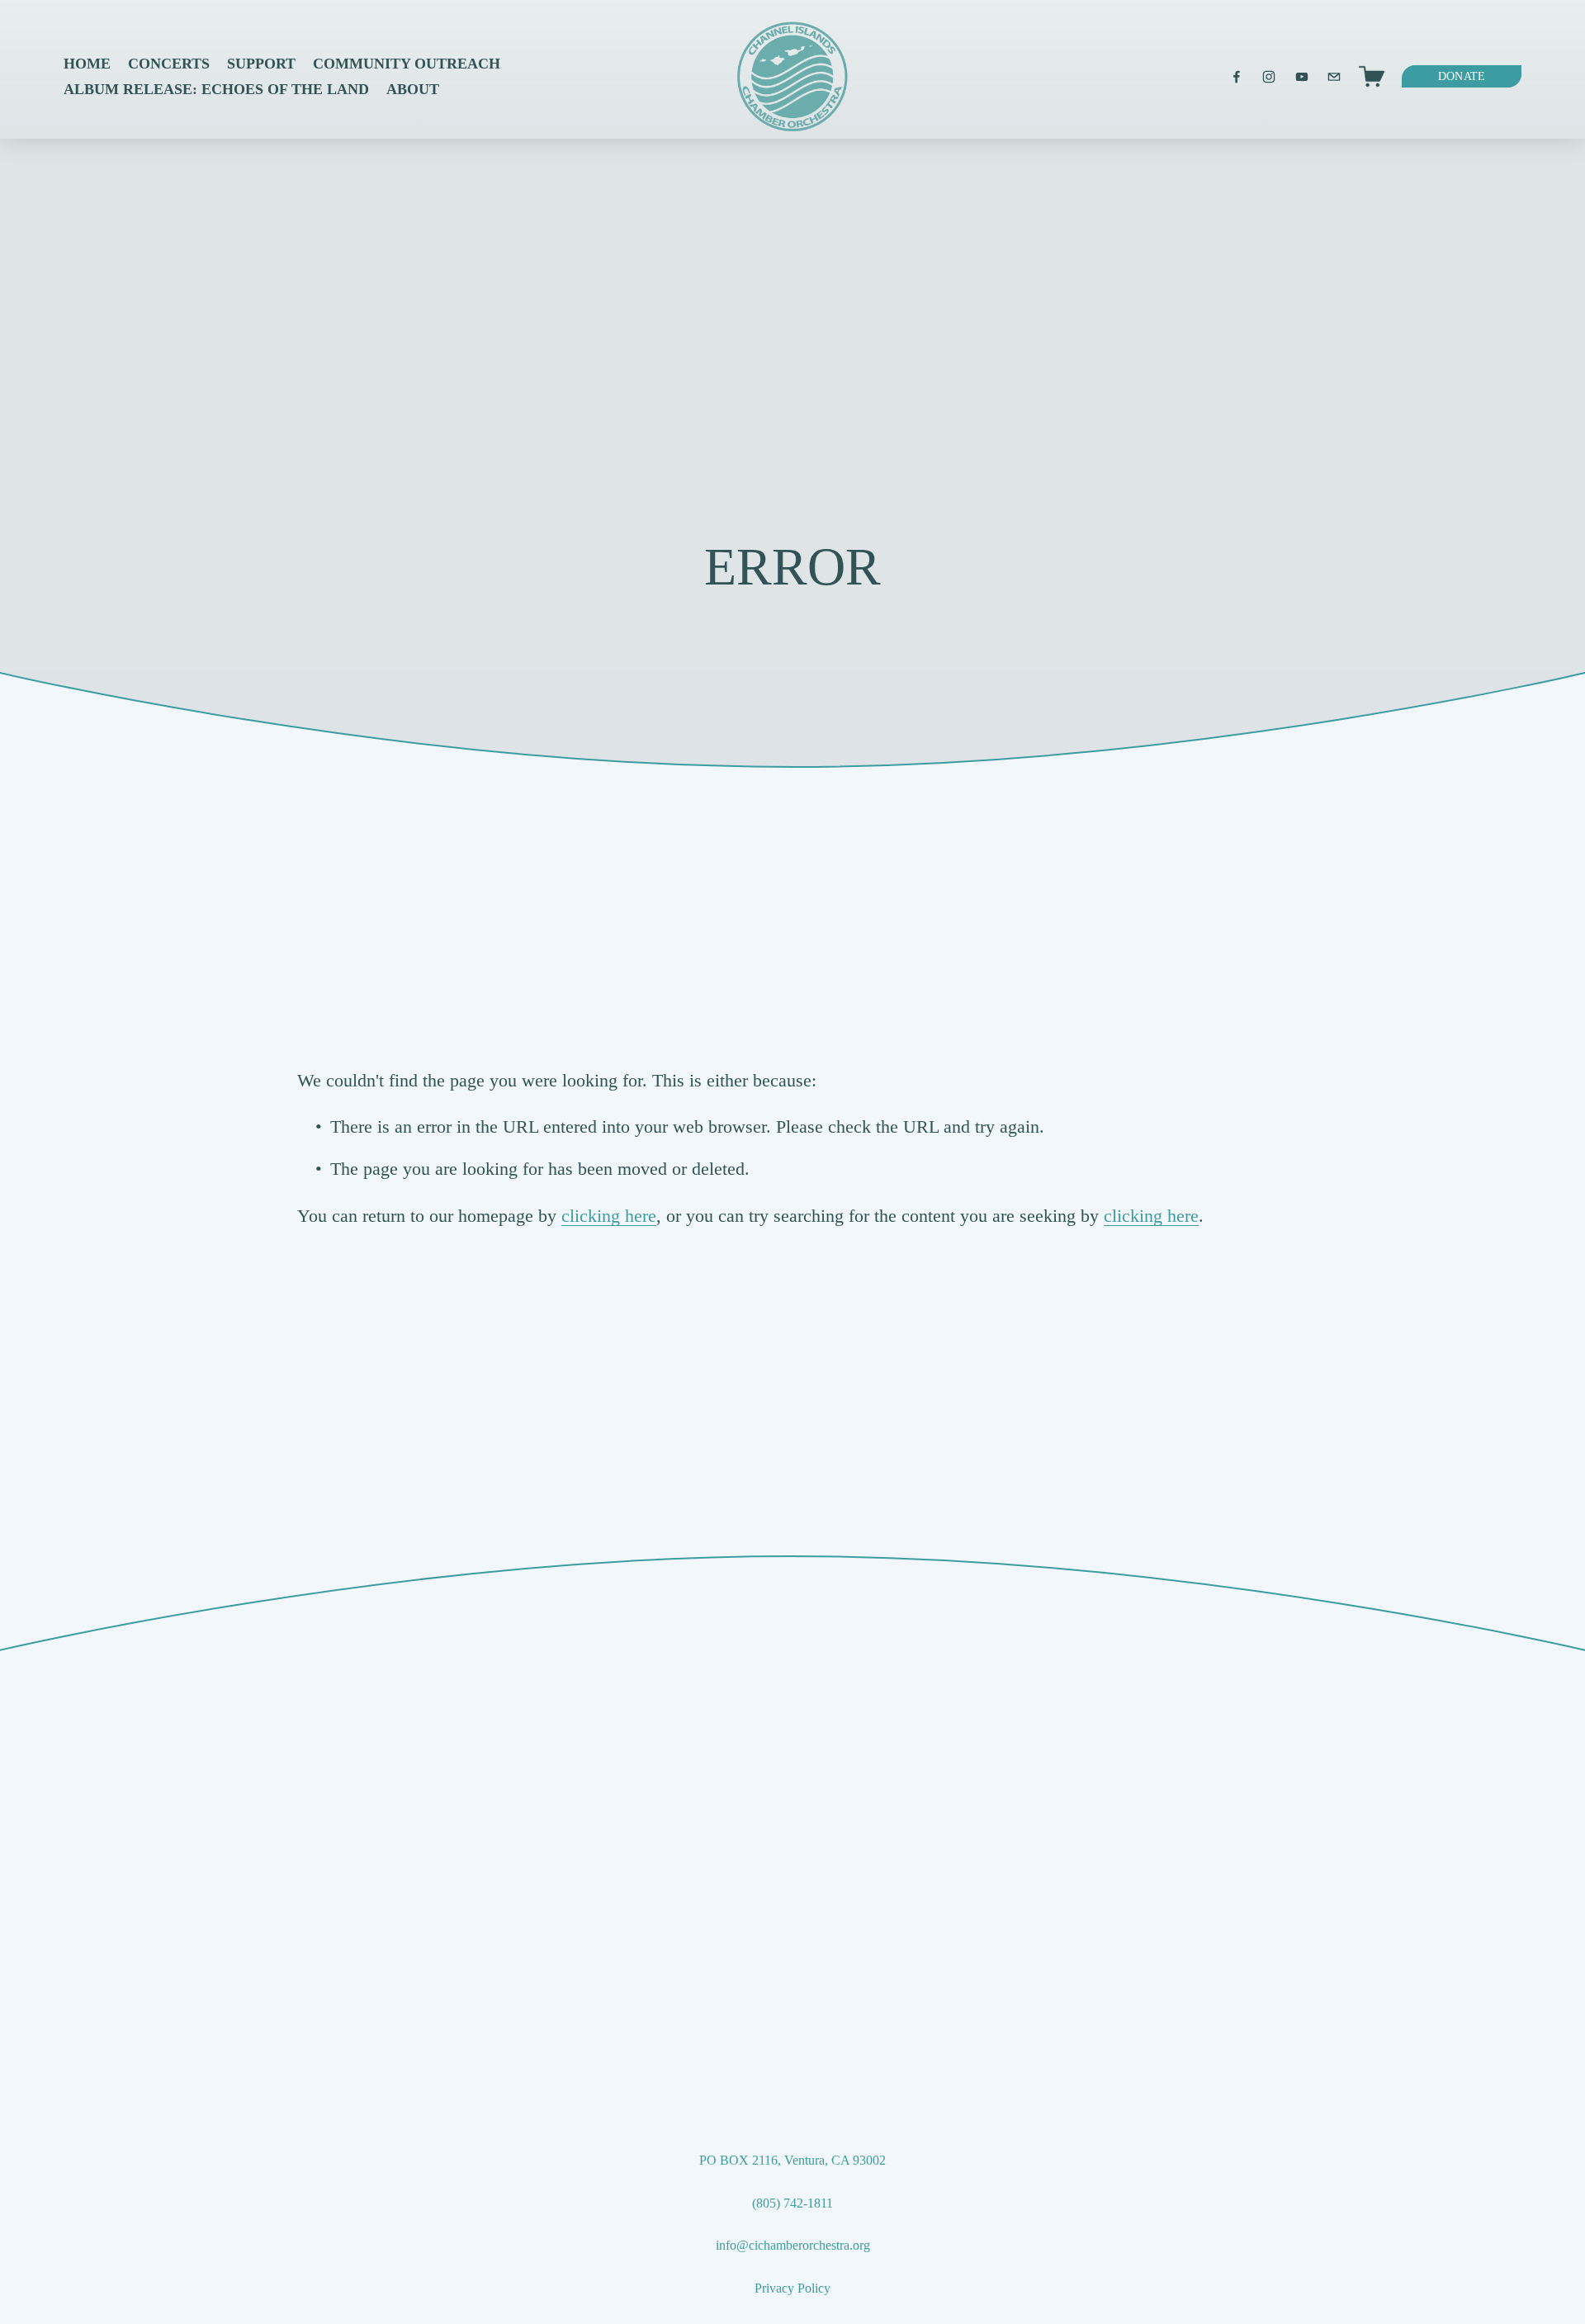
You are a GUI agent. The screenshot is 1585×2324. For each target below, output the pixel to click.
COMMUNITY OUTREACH (407, 64)
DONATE (1462, 76)
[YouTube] (1302, 77)
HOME (87, 64)
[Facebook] (1237, 77)
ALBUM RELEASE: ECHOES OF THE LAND (216, 89)
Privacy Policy (792, 2288)
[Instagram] (1269, 77)
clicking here (609, 1216)
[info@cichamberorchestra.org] (1334, 77)
